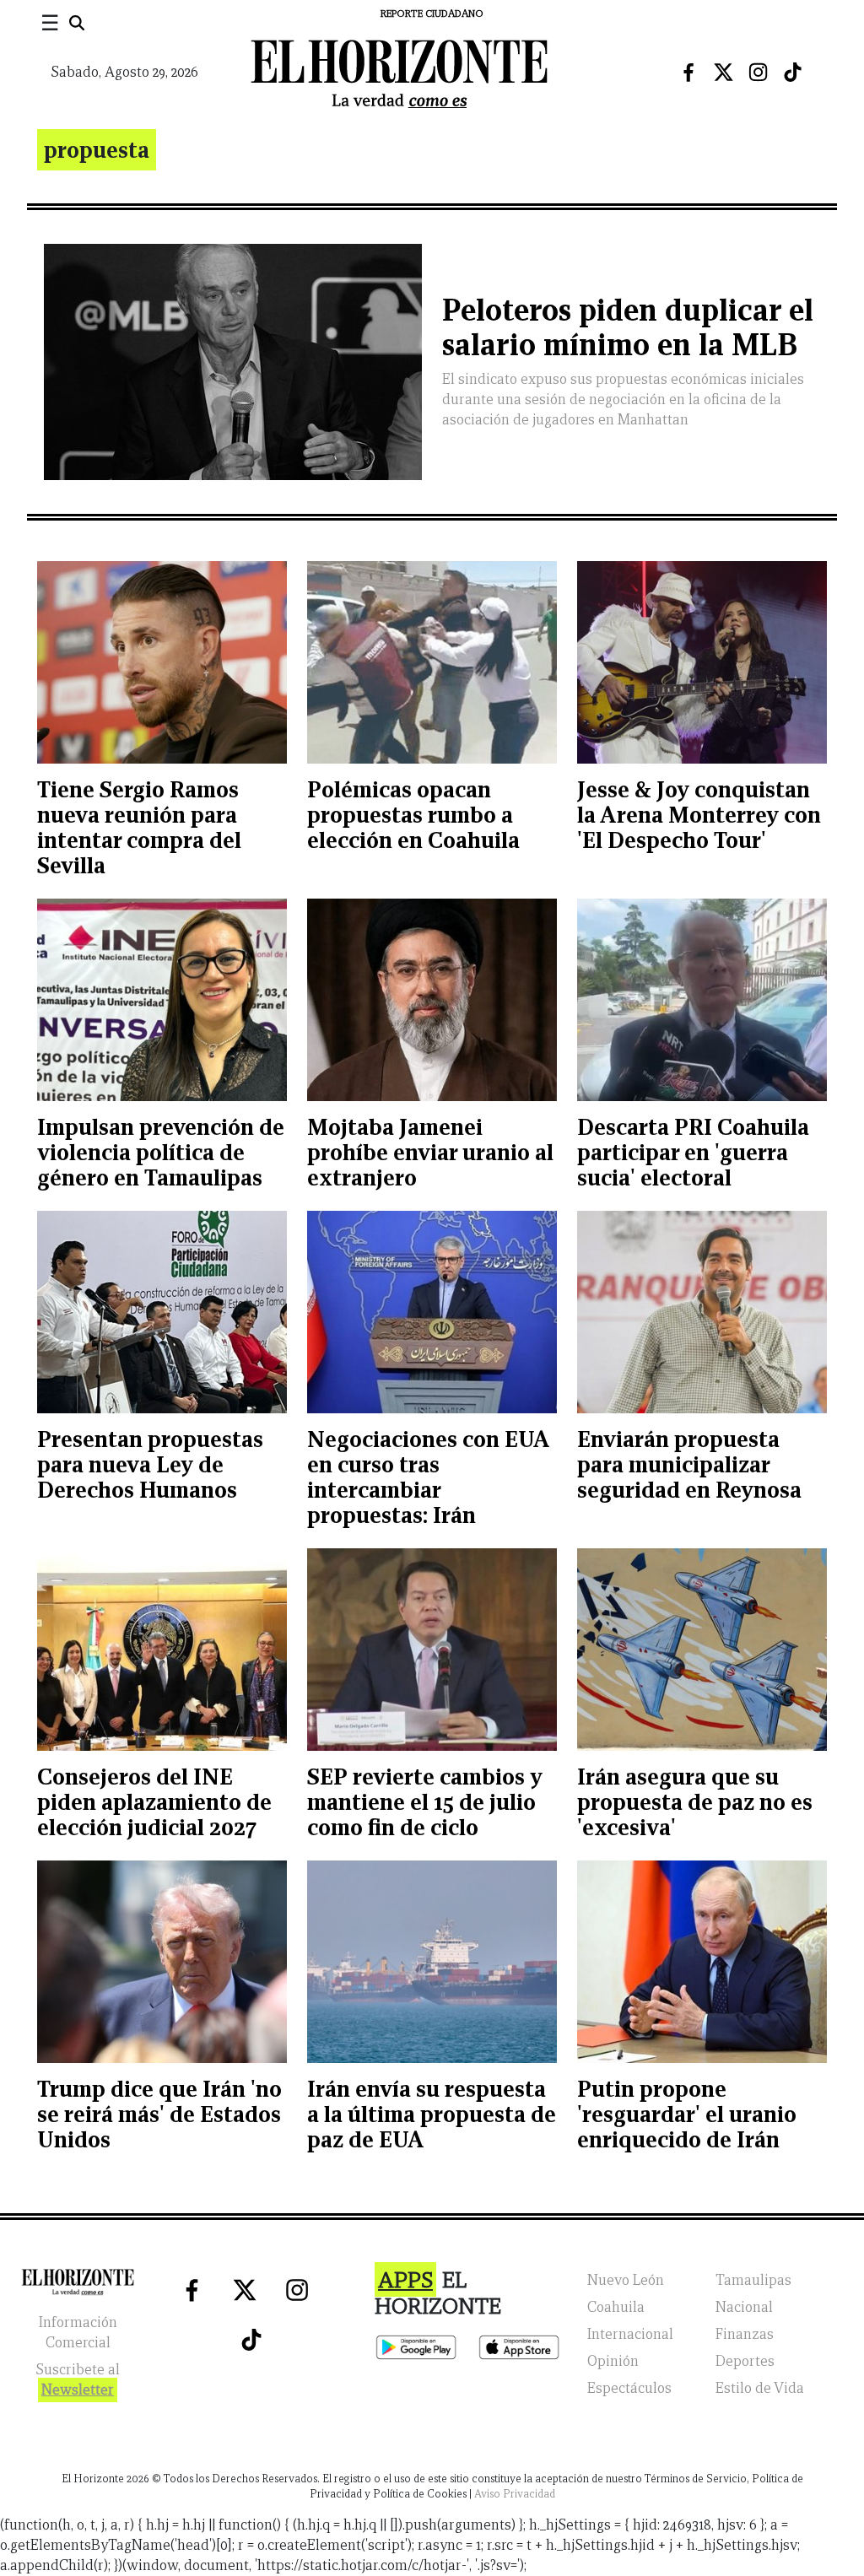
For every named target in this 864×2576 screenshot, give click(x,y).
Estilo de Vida (760, 2388)
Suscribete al (78, 2380)
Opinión (613, 2361)
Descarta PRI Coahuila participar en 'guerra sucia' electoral (693, 1152)
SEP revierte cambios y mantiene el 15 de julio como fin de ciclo (425, 1802)
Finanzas (745, 2334)
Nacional (744, 2307)
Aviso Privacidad (515, 2494)
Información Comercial (78, 2333)
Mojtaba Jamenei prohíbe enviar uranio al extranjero (430, 1152)
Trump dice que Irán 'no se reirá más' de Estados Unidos (159, 2114)
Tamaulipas (753, 2280)
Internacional (630, 2334)
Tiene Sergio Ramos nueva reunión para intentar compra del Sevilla (139, 827)
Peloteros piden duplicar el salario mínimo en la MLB (628, 327)
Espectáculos (629, 2388)
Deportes (745, 2361)
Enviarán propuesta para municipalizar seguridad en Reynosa (689, 1464)
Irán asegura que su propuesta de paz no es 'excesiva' (695, 1802)
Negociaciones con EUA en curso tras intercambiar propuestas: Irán (428, 1477)
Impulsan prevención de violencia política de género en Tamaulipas (161, 1152)
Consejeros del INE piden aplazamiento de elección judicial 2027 (154, 1802)
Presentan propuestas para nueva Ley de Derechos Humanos (150, 1464)
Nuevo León (626, 2280)
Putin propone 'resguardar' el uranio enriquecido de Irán (687, 2114)
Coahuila (616, 2307)
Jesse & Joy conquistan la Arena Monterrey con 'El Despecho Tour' (699, 815)
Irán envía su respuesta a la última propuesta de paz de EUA (432, 2114)
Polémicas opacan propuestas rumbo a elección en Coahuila (413, 815)
